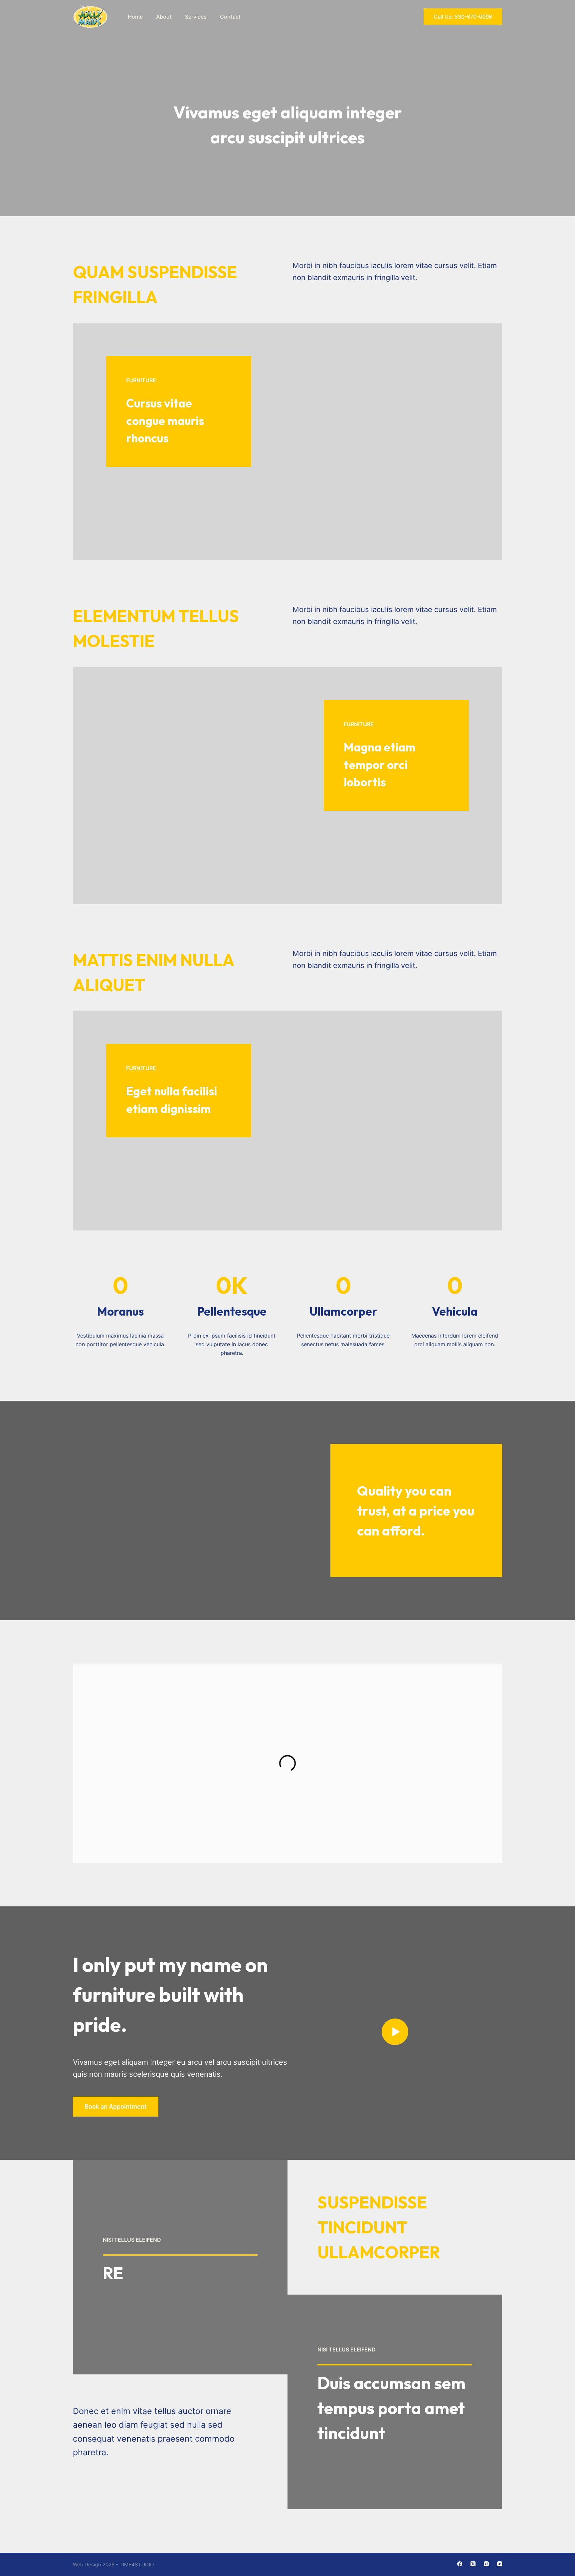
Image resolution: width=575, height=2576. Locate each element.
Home (135, 17)
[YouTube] (500, 2564)
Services (196, 17)
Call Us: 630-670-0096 (463, 17)
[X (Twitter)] (473, 2564)
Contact (230, 17)
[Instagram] (486, 2564)
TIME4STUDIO (137, 2565)
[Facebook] (460, 2564)
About (164, 17)
